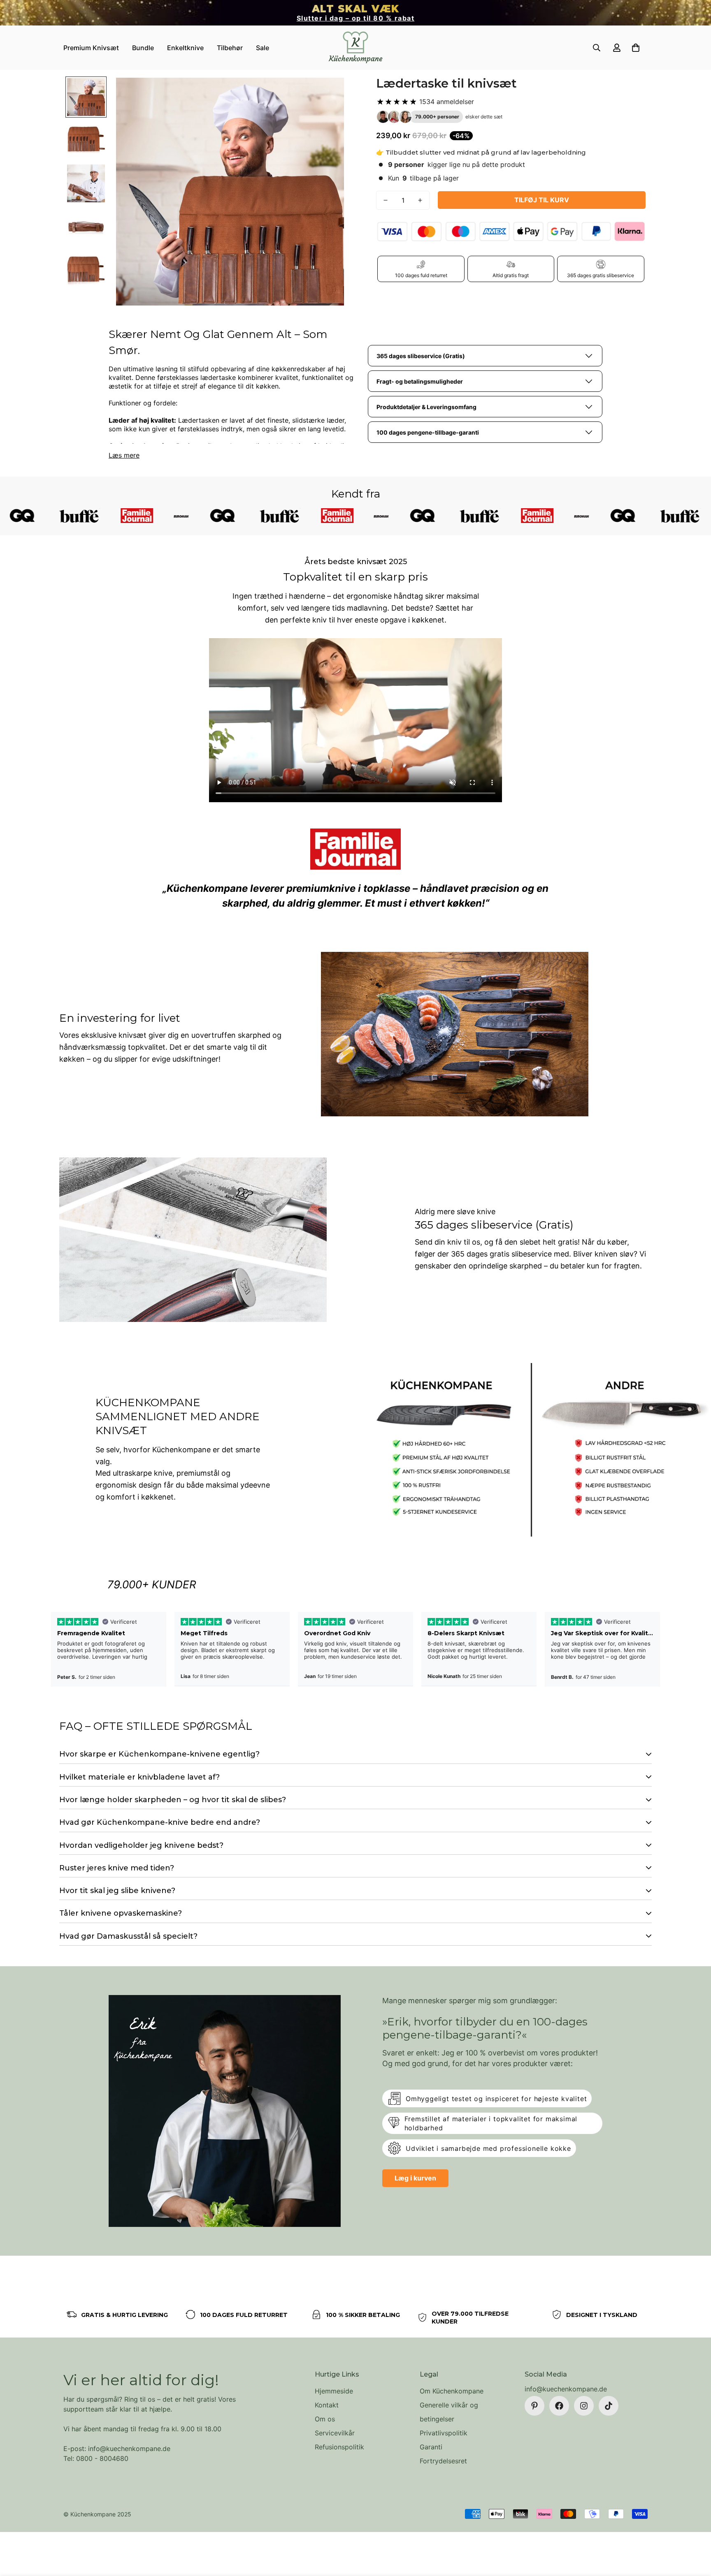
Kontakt (327, 2405)
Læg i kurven (415, 2178)
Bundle (143, 48)
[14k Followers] (584, 2406)
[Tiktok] (609, 2406)
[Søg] (597, 48)
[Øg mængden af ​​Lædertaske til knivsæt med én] (420, 200)
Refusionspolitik (339, 2447)
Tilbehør (230, 48)
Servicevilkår (335, 2433)
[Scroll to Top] (695, 2531)
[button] (636, 48)
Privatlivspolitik (444, 2433)
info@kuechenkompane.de (566, 2389)
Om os (325, 2419)
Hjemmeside (334, 2391)
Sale (263, 48)
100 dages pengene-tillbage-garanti (428, 432)
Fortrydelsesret (443, 2461)
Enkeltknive (185, 48)
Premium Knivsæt (91, 48)
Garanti (431, 2447)
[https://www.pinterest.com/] (534, 2406)
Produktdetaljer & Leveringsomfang (426, 407)
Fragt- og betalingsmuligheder (420, 381)
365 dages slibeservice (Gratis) (421, 356)
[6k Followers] (559, 2406)
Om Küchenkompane (452, 2391)
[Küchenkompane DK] (355, 48)
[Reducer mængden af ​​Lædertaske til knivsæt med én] (386, 200)
